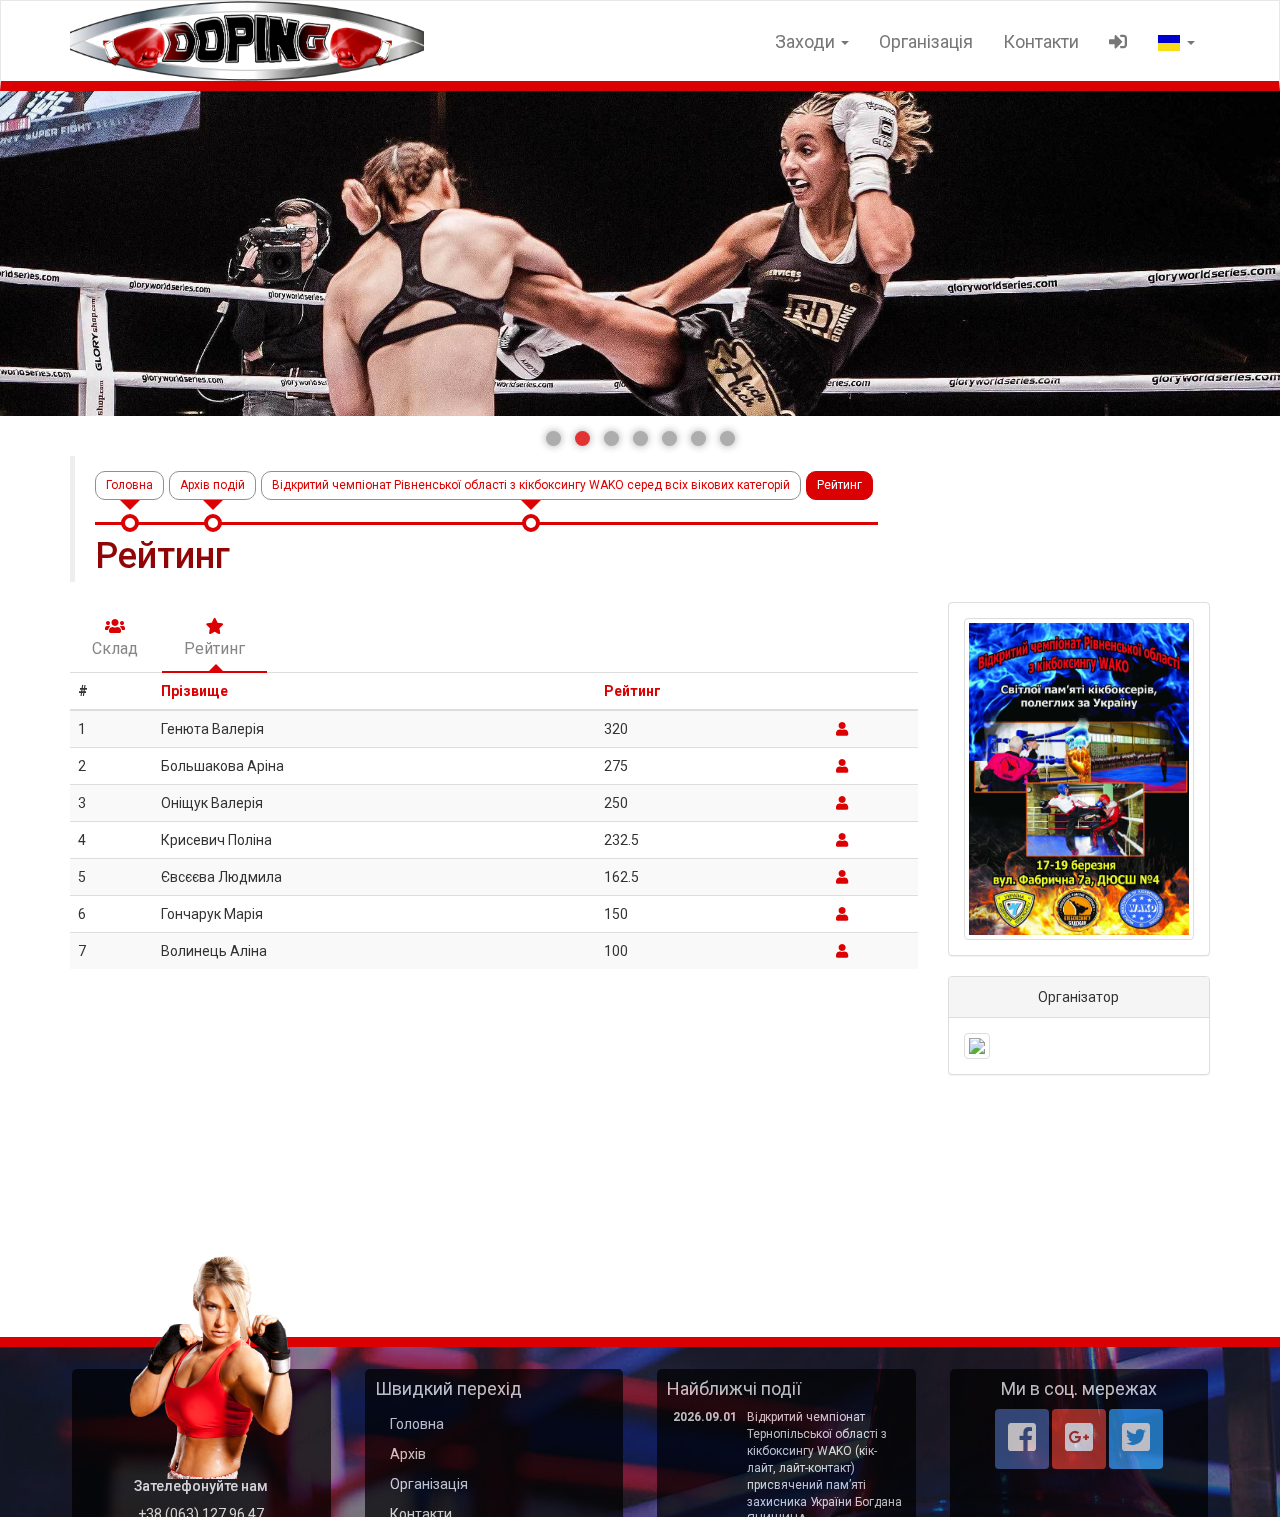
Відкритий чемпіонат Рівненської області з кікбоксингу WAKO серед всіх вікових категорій (531, 485)
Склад (115, 648)
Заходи (807, 41)
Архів (408, 1454)
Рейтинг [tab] (214, 648)
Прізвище (194, 691)
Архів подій (212, 485)
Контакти (1041, 41)
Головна (129, 485)
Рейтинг (632, 691)
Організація (926, 41)
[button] (553, 438)
